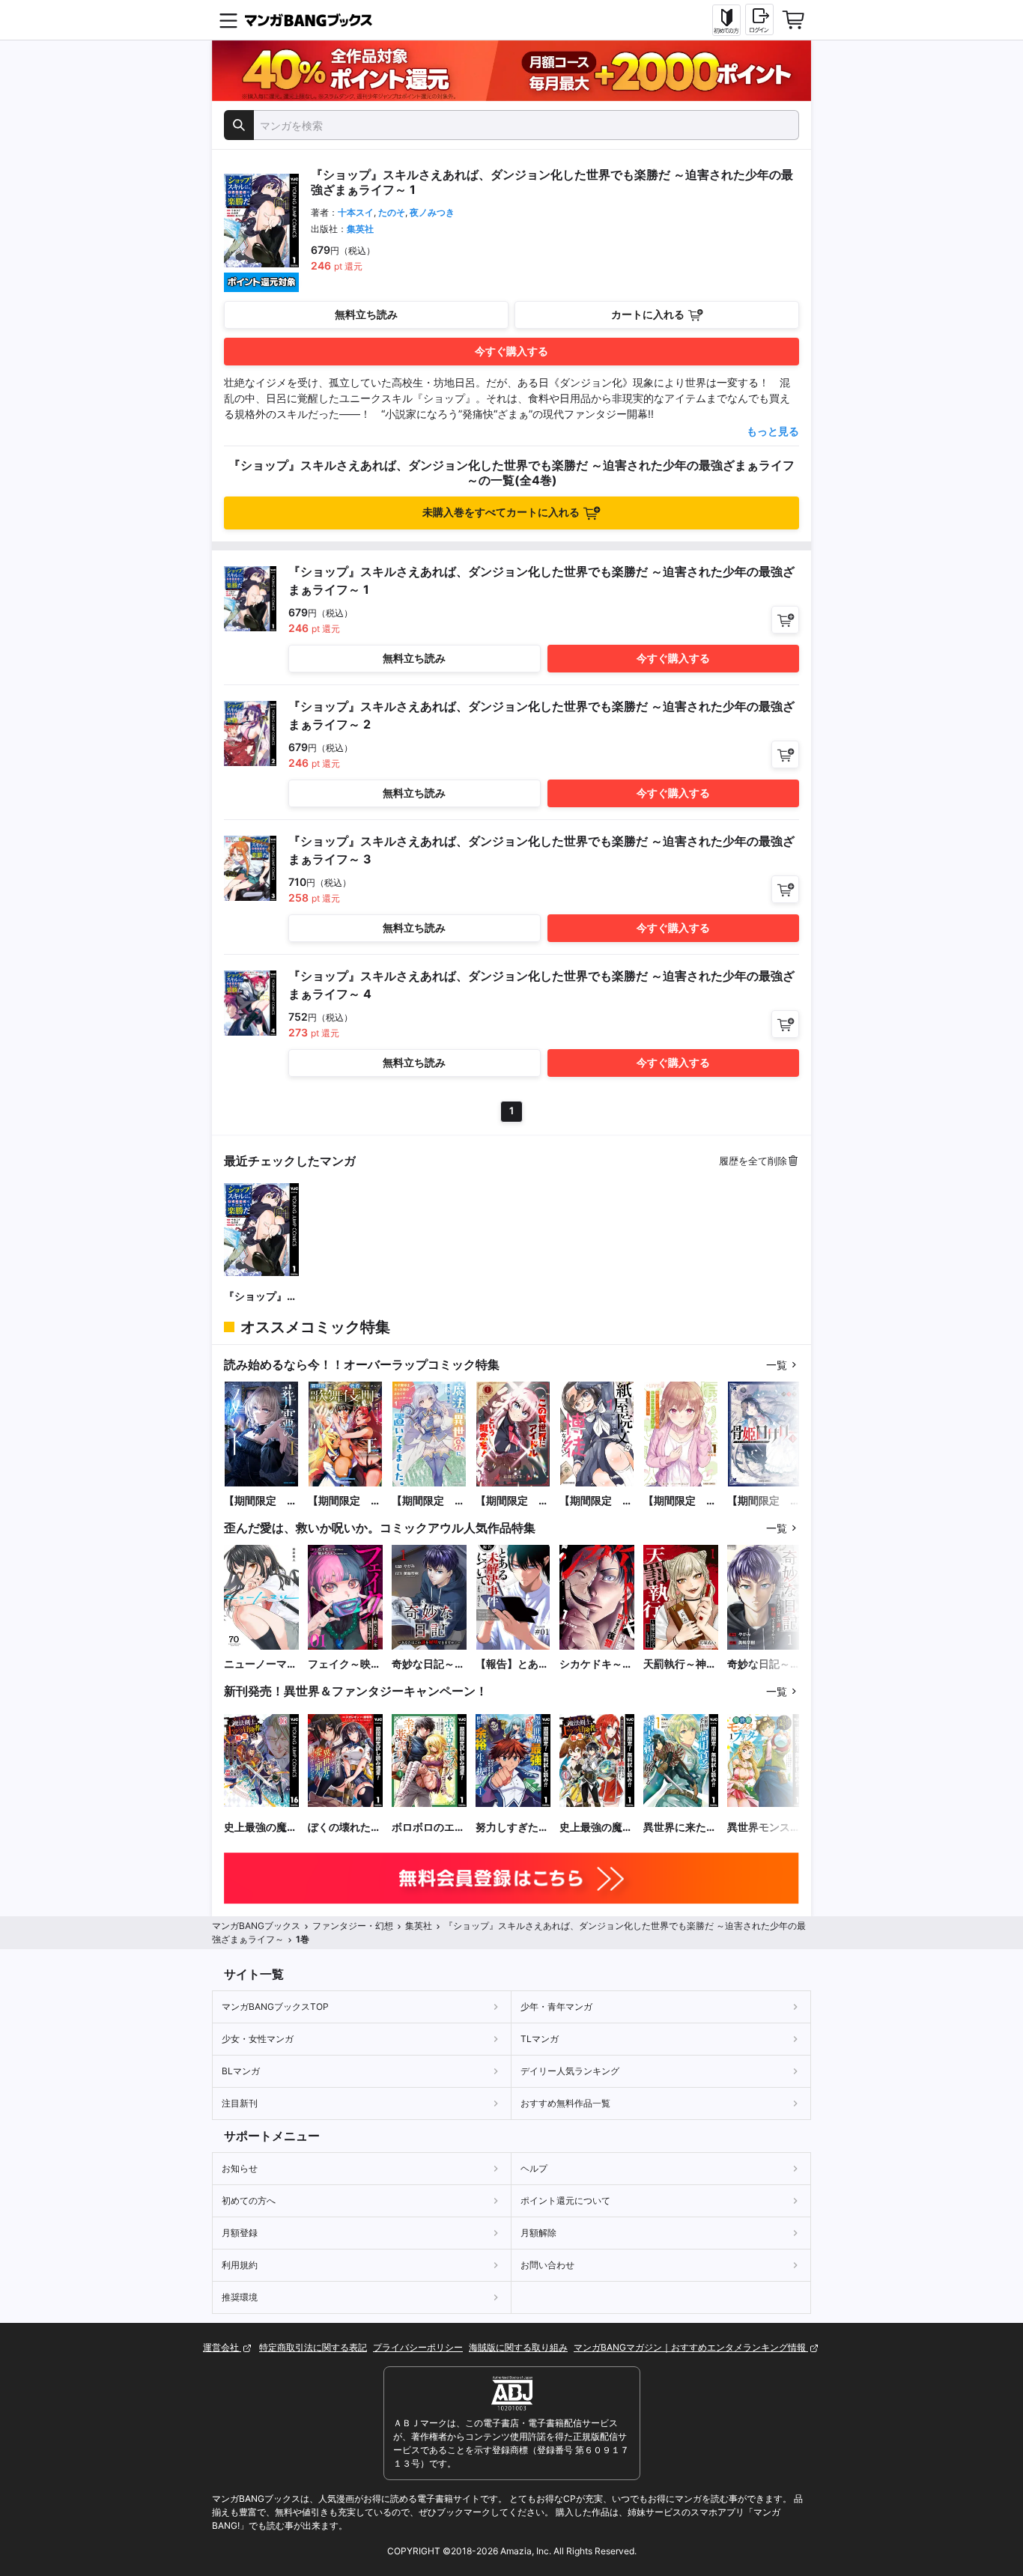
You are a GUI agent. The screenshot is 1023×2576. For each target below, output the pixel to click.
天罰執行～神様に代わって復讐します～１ (680, 1664)
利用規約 (240, 2265)
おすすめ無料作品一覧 (565, 2103)
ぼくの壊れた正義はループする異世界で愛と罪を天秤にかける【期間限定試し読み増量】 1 (344, 1828)
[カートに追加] (785, 620)
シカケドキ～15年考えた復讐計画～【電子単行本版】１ (597, 1664)
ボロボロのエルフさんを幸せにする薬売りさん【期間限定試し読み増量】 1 (428, 1828)
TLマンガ (540, 2039)
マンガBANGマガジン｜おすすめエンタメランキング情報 (691, 2347)
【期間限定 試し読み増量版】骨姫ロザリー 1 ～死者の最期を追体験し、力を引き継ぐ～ (765, 1501)
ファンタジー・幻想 (353, 1926)
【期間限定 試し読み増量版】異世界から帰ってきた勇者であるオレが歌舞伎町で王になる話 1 (344, 1501)
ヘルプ (534, 2168)
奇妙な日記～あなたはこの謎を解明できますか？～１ (764, 1664)
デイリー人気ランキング (570, 2071)
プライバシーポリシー (418, 2347)
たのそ (392, 212)
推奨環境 (240, 2297)
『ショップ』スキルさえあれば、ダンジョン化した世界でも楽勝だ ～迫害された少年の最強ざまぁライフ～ (261, 1297)
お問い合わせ (547, 2265)
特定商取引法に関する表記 (313, 2347)
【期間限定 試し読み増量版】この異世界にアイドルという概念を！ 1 (512, 1501)
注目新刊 (240, 2103)
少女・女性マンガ (258, 2039)
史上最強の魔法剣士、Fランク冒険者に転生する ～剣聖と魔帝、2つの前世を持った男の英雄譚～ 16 (261, 1828)
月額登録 (240, 2233)
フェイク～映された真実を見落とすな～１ (344, 1664)
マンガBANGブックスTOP (275, 2007)
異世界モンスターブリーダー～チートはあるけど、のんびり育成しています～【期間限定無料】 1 (764, 1828)
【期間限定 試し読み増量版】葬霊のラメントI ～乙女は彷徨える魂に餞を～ (261, 1501)
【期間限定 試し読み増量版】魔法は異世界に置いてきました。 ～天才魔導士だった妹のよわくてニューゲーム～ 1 (428, 1501)
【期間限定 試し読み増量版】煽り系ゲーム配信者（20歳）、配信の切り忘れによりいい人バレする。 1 (680, 1501)
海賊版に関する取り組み (518, 2347)
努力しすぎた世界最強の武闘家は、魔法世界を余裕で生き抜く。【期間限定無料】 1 (512, 1828)
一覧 (777, 1365)
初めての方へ (249, 2200)
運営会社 (222, 2347)
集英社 (360, 229)
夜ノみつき (432, 212)
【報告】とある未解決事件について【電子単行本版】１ (512, 1664)
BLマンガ (241, 2071)
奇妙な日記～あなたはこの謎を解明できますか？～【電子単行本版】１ (428, 1664)
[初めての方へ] (726, 20)
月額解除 (538, 2233)
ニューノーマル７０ (261, 1664)
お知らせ (240, 2168)
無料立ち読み (366, 314)
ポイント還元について (565, 2200)
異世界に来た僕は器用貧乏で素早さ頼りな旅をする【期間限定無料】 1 (680, 1828)
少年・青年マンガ (556, 2007)
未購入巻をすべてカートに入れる (501, 512)
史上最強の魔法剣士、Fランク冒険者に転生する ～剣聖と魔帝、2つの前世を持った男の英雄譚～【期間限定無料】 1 (596, 1828)
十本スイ (356, 212)
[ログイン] (759, 19)
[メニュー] (228, 20)
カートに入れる (648, 314)
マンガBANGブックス (256, 1926)
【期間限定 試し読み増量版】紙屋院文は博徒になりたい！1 (596, 1501)
